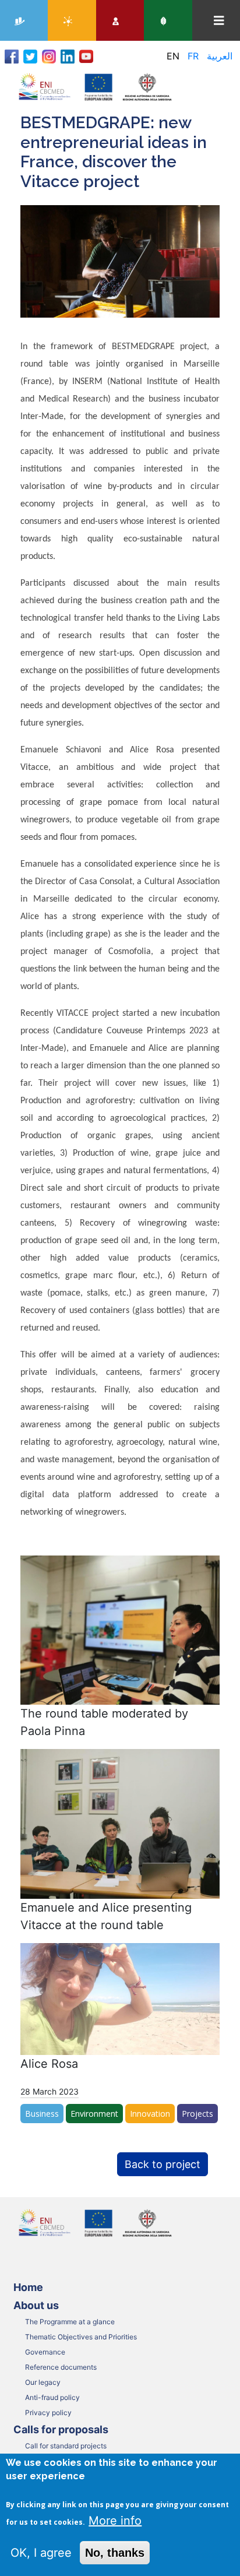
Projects (197, 2114)
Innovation (150, 2114)
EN (173, 56)
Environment (94, 2114)
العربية (220, 56)
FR (193, 56)
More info (115, 2521)
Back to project (163, 2164)
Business (42, 2114)
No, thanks (115, 2553)
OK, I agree (41, 2553)
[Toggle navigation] (219, 21)
